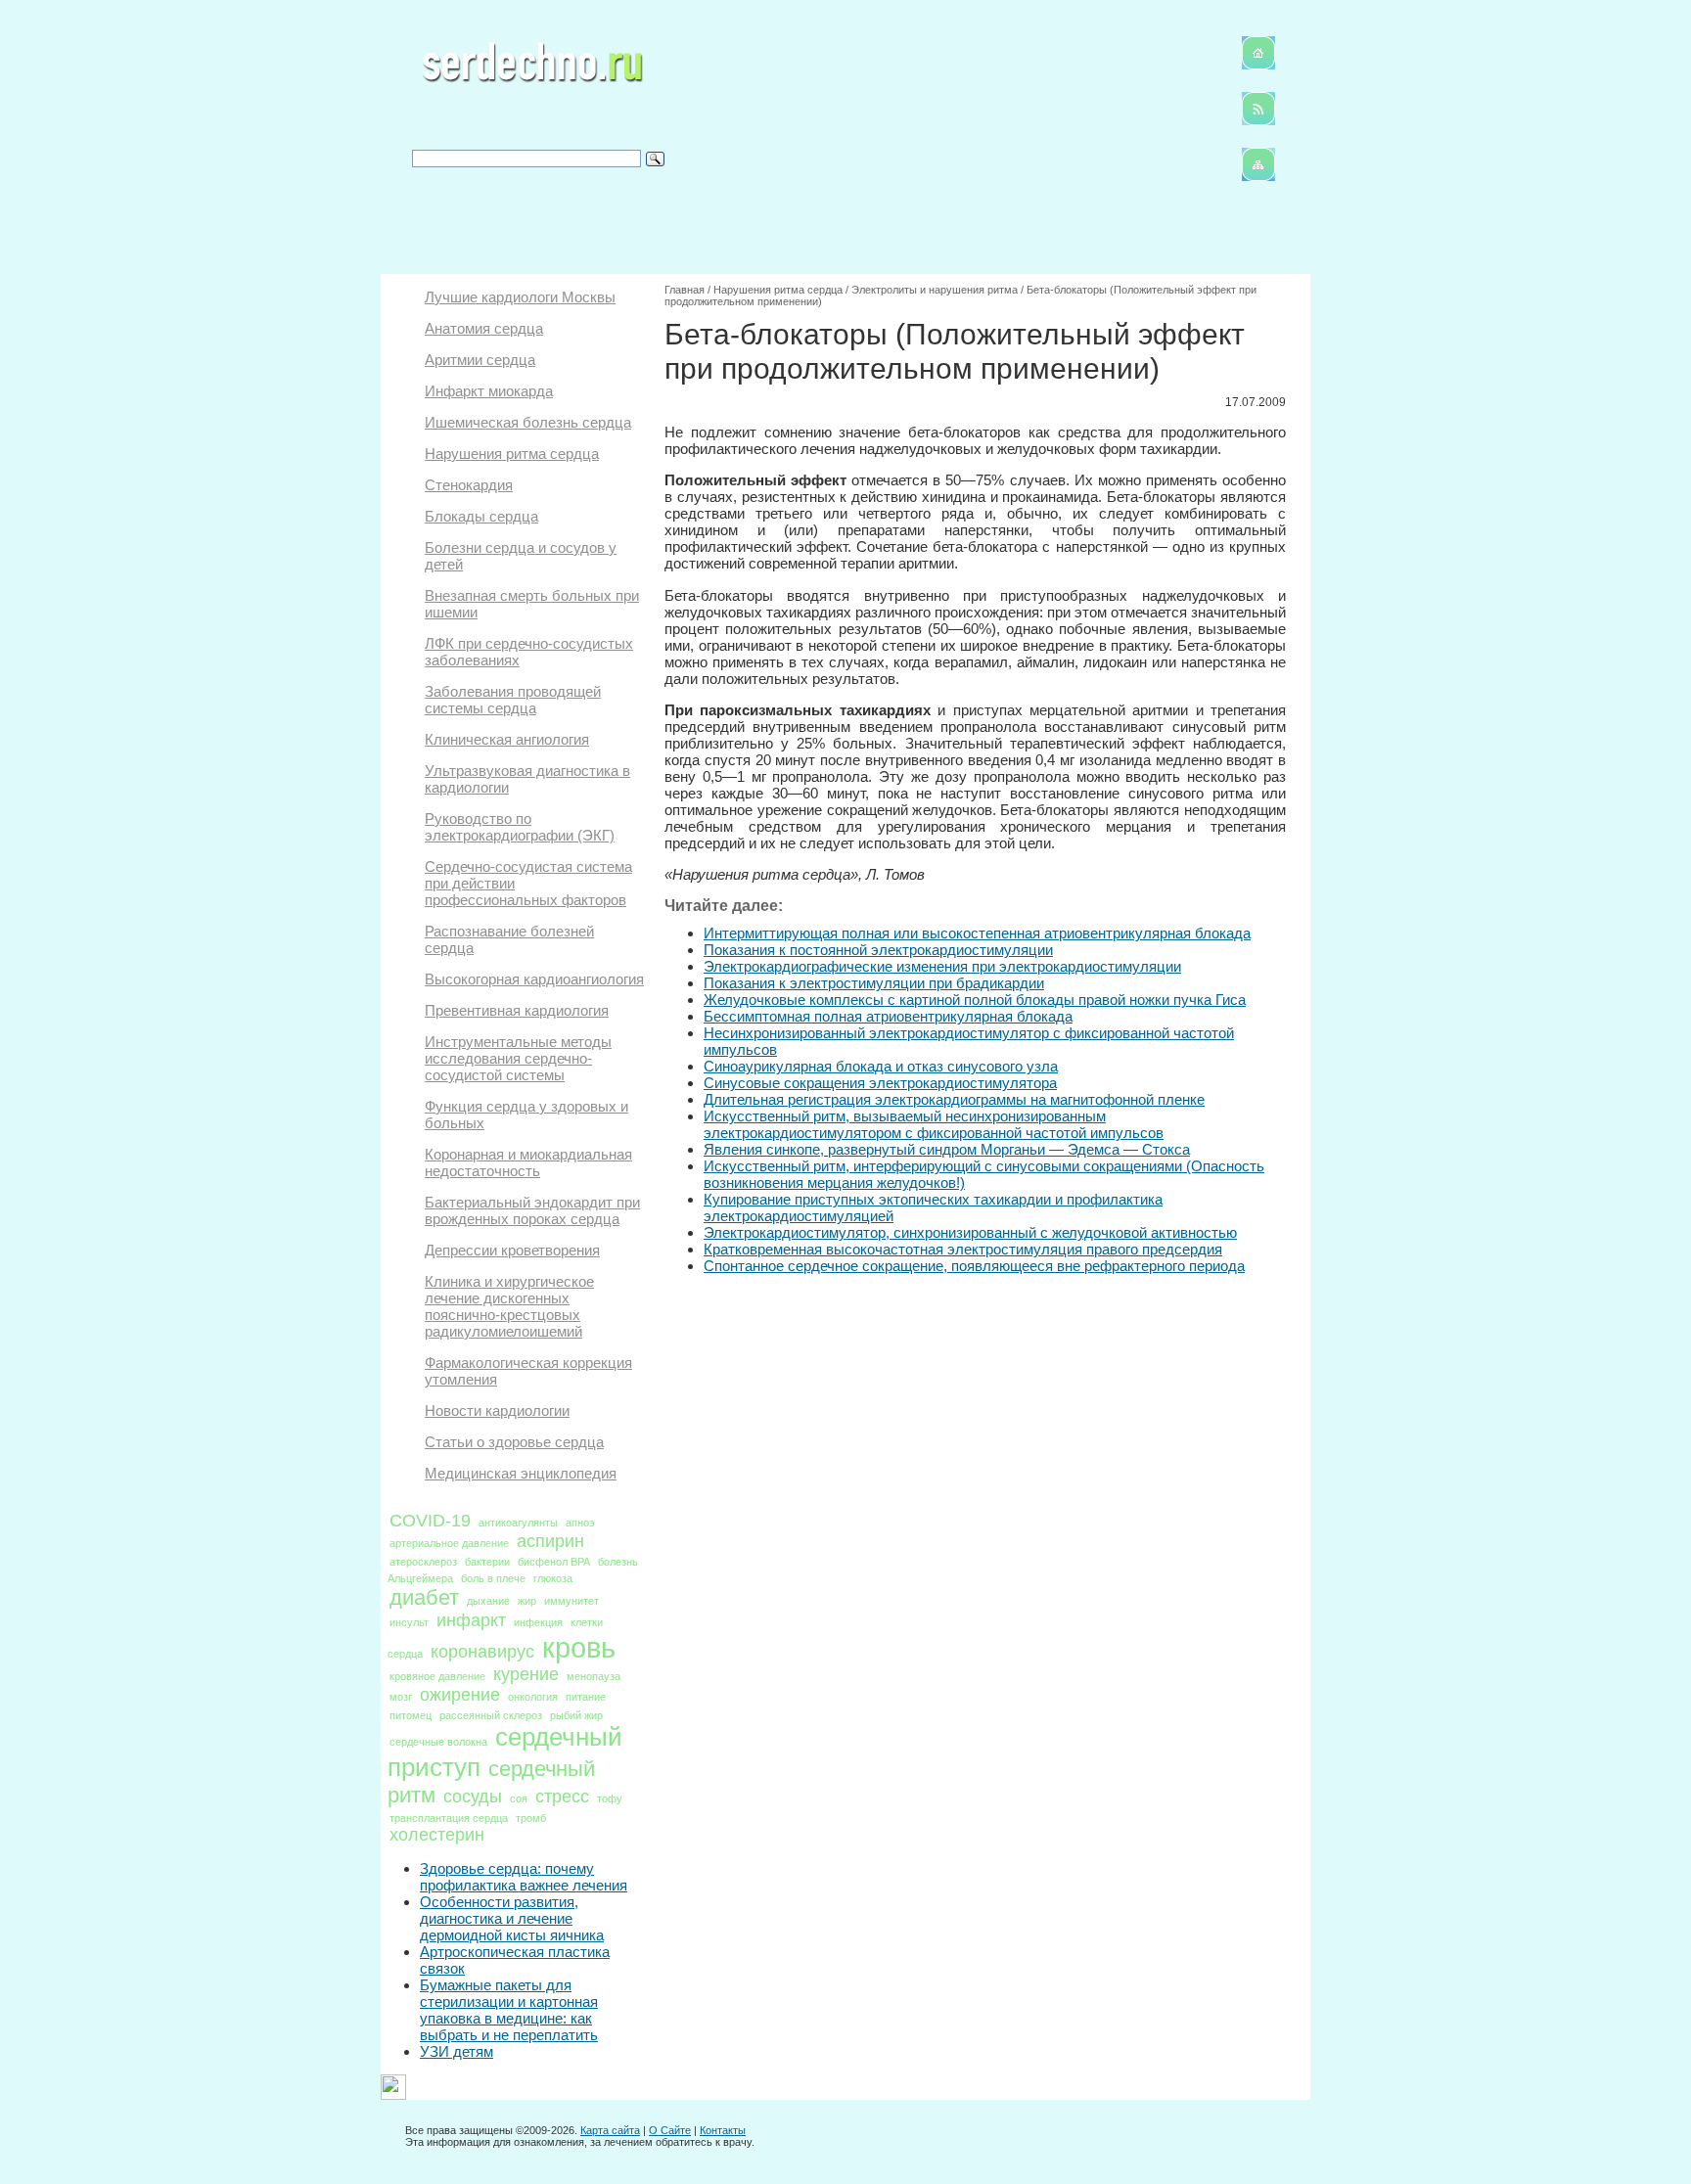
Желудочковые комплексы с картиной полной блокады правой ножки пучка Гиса (975, 1000)
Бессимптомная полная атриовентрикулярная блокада (888, 1016)
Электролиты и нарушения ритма (935, 290)
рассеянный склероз (491, 1715)
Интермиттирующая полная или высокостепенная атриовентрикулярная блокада (977, 933)
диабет (424, 1597)
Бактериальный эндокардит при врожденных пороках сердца (532, 1210)
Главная (685, 290)
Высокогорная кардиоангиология (534, 979)
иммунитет (571, 1601)
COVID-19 (430, 1521)
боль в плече (493, 1578)
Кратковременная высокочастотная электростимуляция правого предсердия (963, 1249)
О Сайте (670, 2130)
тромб (531, 1818)
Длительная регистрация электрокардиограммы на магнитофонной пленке (954, 1099)
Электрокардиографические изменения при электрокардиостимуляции (942, 966)
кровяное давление (437, 1676)
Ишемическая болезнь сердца (528, 422)
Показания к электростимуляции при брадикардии (874, 983)
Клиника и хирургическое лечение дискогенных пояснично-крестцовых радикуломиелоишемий (509, 1306)
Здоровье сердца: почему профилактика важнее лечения (524, 1877)
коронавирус (482, 1652)
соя (519, 1798)
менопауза (594, 1676)
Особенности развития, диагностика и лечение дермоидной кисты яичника (512, 1918)
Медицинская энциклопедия (521, 1473)
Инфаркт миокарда (489, 391)
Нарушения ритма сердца (512, 454)
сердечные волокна (438, 1742)
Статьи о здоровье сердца (514, 1442)
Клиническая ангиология (507, 739)
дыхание (488, 1601)
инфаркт (471, 1620)
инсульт (409, 1622)
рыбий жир (576, 1715)
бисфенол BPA (554, 1562)
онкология (533, 1697)
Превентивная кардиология (517, 1010)
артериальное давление (449, 1543)
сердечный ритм (491, 1782)
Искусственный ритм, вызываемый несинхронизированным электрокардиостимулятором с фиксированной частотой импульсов (934, 1124)
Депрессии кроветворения (512, 1250)
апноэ (580, 1523)
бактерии (487, 1562)
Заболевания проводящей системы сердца (513, 700)
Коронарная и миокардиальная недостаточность (528, 1162)
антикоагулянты (518, 1523)
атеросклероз (423, 1562)
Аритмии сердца (480, 360)
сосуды (473, 1797)
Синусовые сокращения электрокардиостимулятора (880, 1083)
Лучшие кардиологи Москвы (520, 297)
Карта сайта (610, 2130)
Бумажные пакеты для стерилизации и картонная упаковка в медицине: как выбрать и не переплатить (509, 2010)
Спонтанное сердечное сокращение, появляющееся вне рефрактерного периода (974, 1266)
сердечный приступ (505, 1752)
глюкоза (553, 1578)
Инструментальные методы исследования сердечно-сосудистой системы (518, 1058)
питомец (411, 1715)
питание (586, 1697)
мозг (401, 1697)
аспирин (550, 1541)
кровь (579, 1647)
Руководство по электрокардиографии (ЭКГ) (520, 827)
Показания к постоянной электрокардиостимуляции (878, 950)
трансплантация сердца (449, 1818)
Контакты (723, 2130)
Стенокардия (469, 485)
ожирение (460, 1695)
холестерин (437, 1835)
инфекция (538, 1622)
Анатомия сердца (484, 328)
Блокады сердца (481, 516)
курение (526, 1674)
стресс (562, 1797)
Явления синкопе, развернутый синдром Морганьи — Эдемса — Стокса (947, 1149)
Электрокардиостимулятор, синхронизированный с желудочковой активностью (970, 1232)
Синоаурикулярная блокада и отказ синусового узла (881, 1066)
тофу (610, 1798)
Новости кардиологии (497, 1410)
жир (527, 1601)
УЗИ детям (457, 2051)
